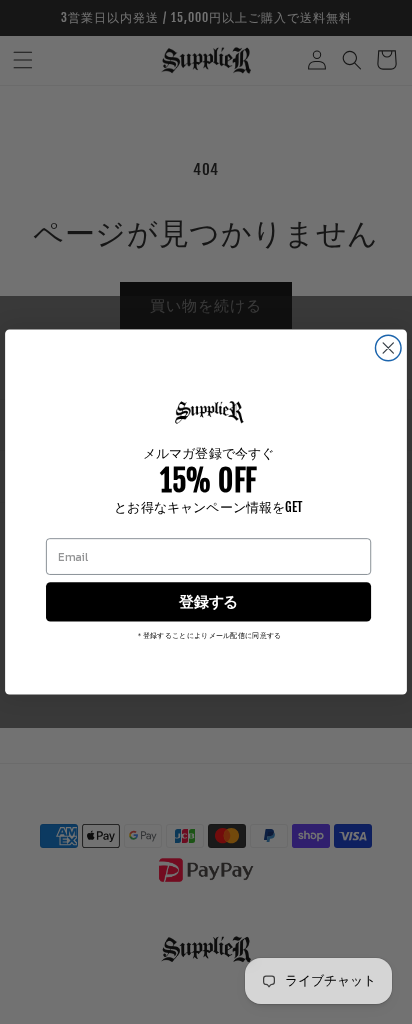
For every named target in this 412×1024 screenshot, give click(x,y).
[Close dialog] (388, 348)
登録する (208, 602)
